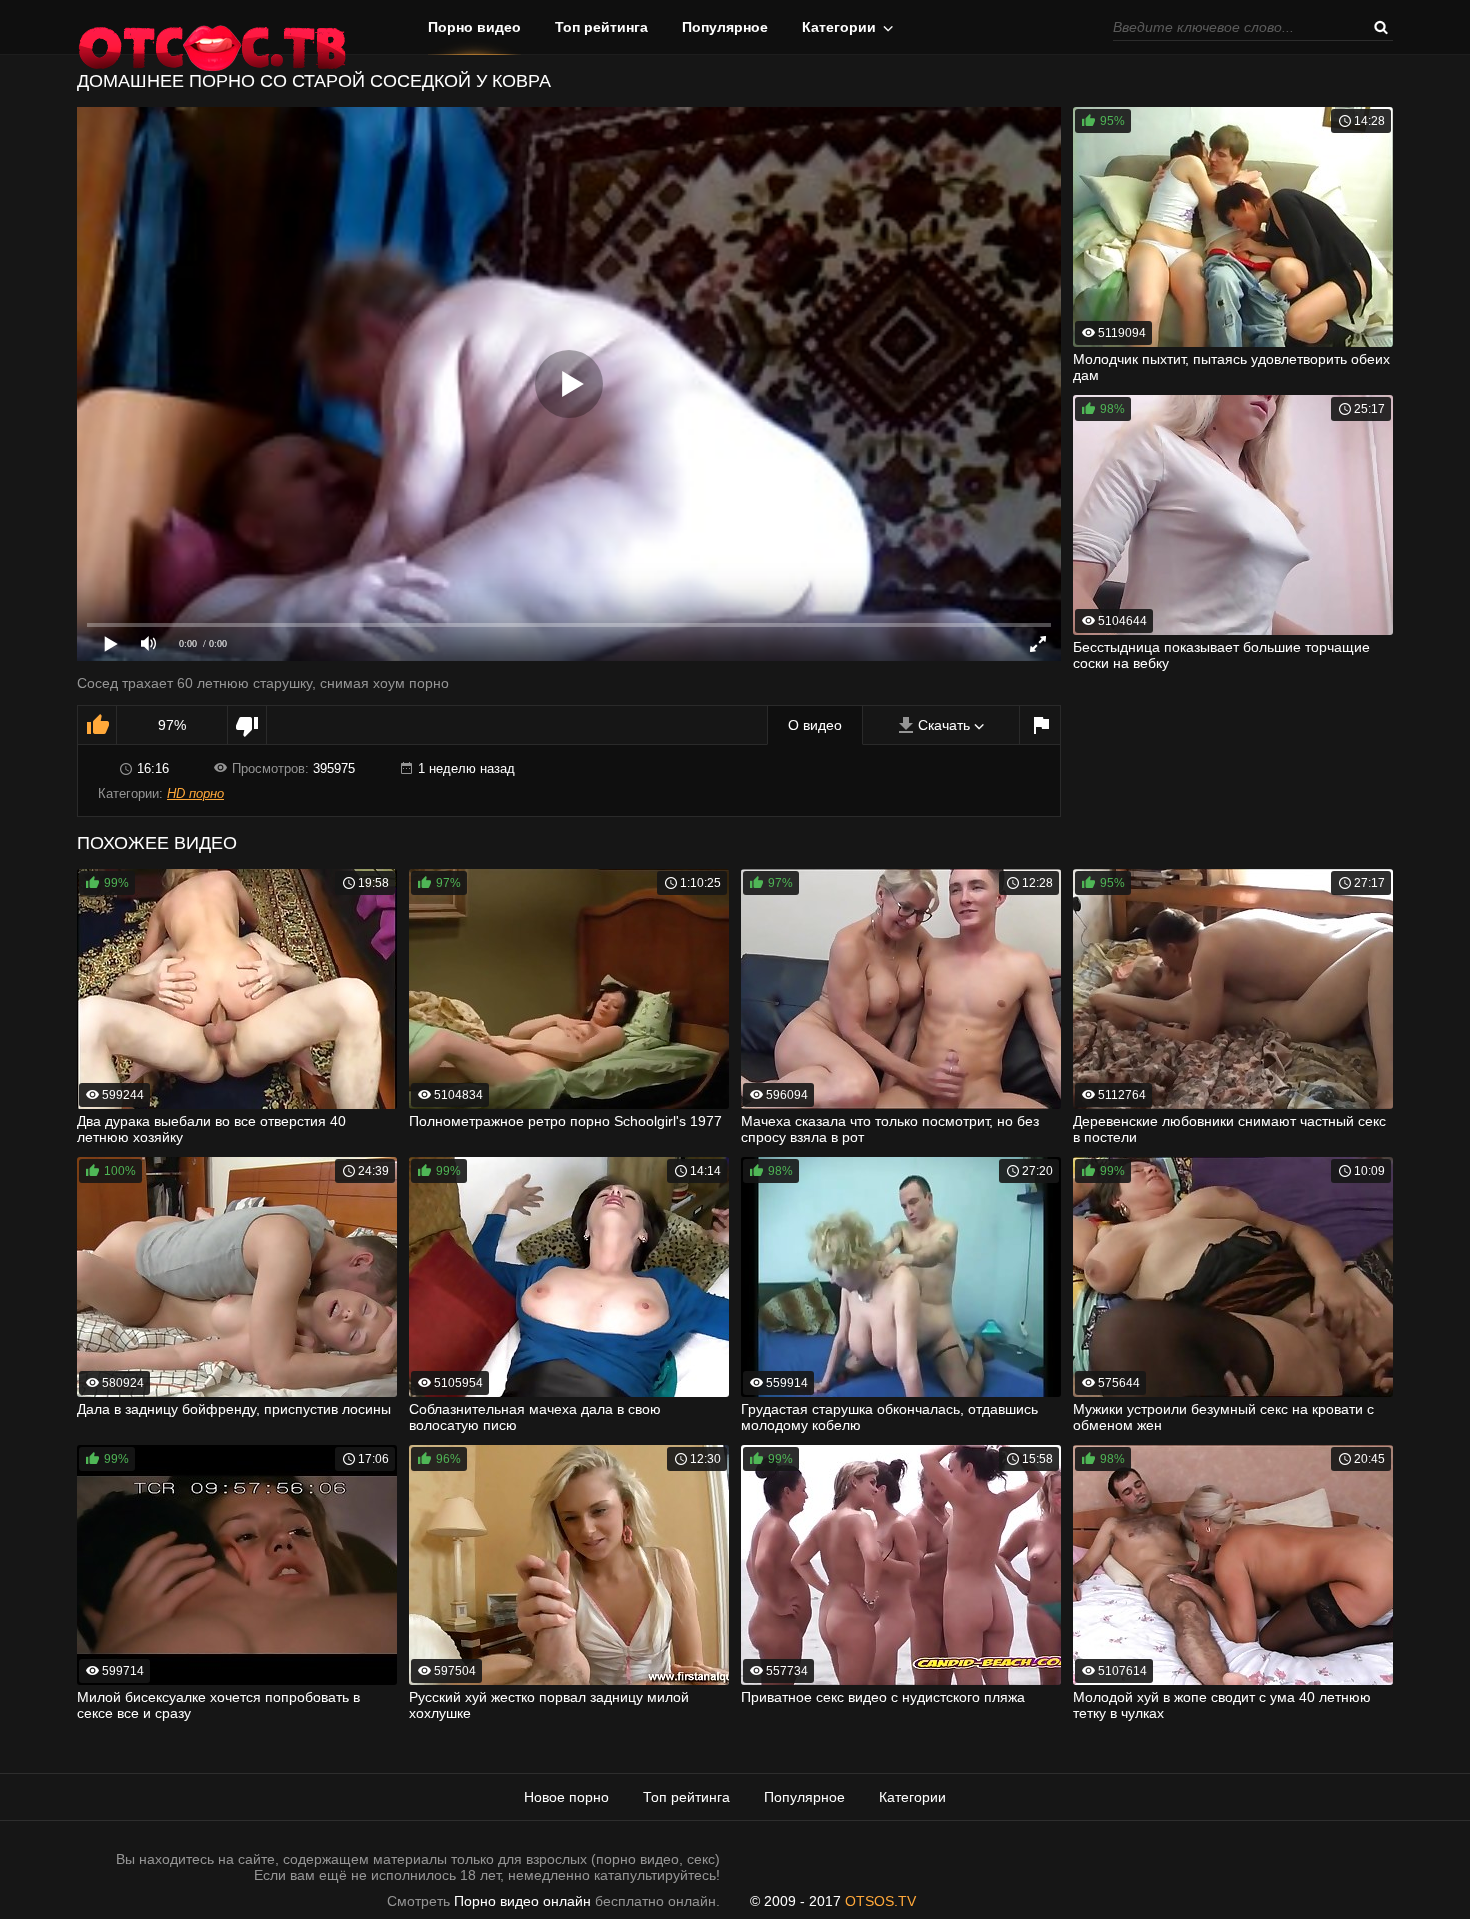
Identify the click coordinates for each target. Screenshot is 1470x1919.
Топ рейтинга (601, 27)
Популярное (725, 27)
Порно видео (474, 27)
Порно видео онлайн (522, 1901)
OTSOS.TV (880, 1901)
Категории (839, 27)
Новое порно (566, 1797)
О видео (815, 725)
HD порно (195, 793)
